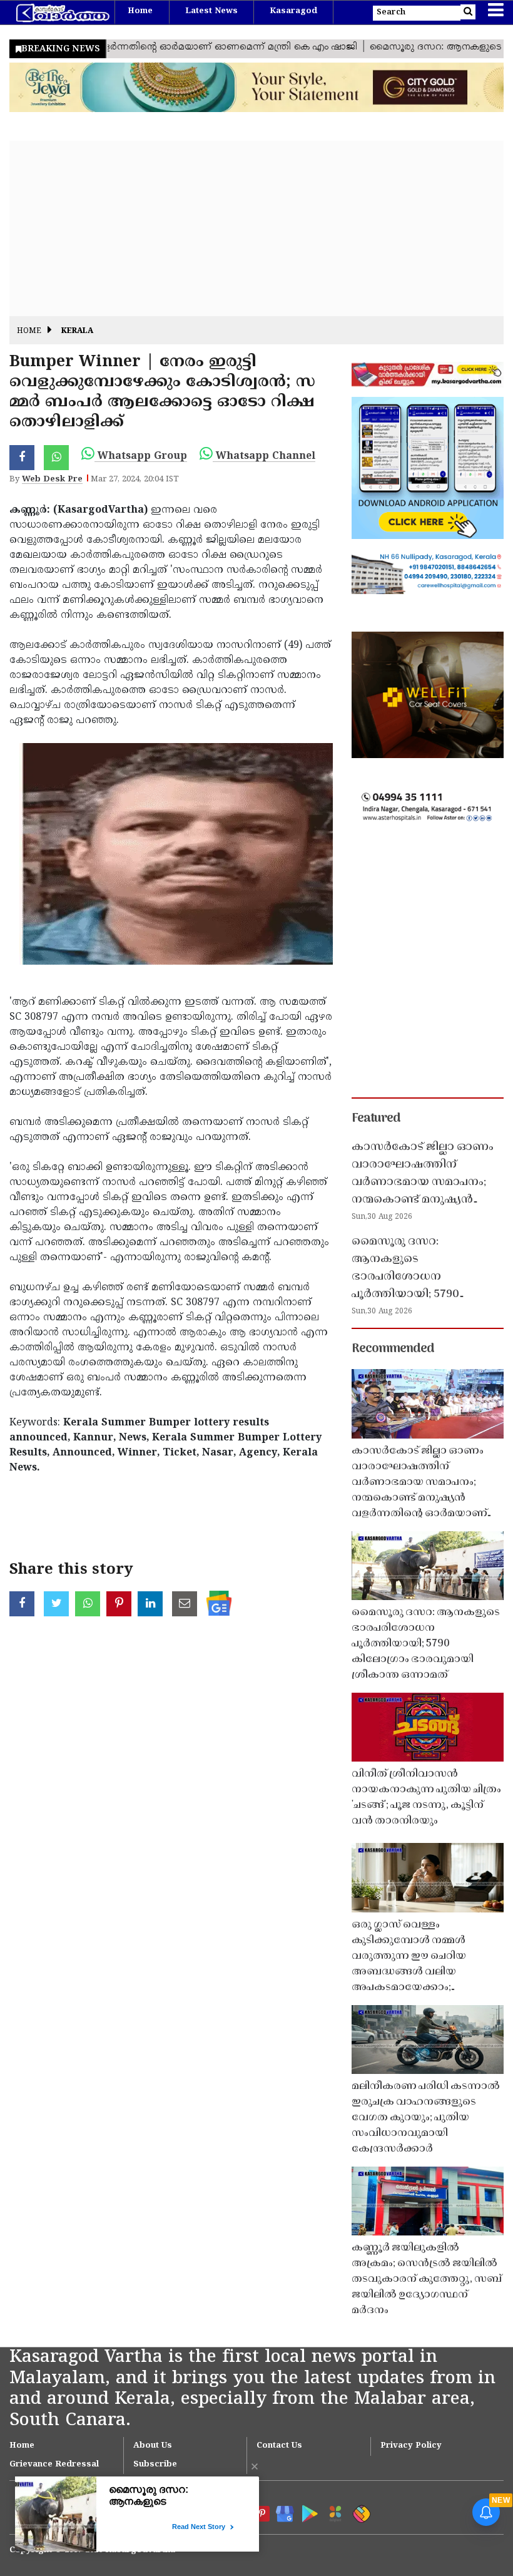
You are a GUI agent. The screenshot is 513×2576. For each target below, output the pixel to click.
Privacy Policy (411, 2446)
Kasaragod (293, 11)
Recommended (393, 1349)
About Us (153, 2446)
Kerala (77, 331)
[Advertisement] (256, 228)
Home (140, 11)
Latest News (211, 11)
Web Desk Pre (52, 480)
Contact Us (279, 2446)
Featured (376, 1119)
